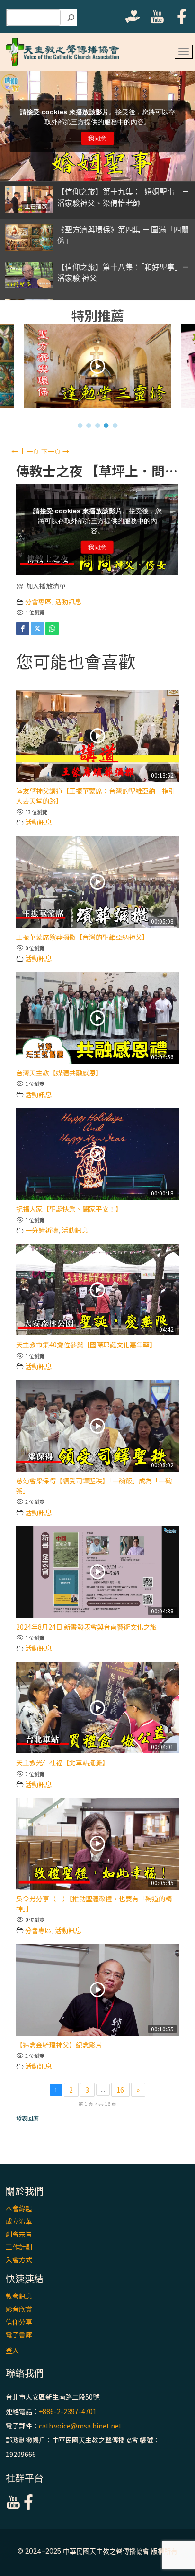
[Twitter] (37, 629)
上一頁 (25, 451)
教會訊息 (19, 2296)
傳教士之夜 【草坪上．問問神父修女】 (97, 471)
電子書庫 (19, 2335)
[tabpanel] (98, 368)
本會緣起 (19, 2208)
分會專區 (38, 602)
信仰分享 (19, 2322)
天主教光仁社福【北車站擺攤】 (62, 1762)
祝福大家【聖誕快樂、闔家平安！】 (69, 1209)
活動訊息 (68, 602)
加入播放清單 (46, 586)
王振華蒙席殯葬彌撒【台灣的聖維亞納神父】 (82, 937)
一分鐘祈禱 (42, 1230)
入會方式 (19, 2260)
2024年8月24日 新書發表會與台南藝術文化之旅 (86, 1627)
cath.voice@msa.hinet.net (80, 2426)
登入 (12, 2350)
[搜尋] (71, 18)
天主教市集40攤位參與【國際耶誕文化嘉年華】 (86, 1344)
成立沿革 (19, 2221)
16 (120, 2090)
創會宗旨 (19, 2234)
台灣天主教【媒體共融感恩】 (59, 1073)
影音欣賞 (19, 2309)
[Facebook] (23, 629)
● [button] (80, 425)
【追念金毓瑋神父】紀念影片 (59, 2045)
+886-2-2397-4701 (68, 2411)
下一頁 (55, 451)
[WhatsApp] (52, 629)
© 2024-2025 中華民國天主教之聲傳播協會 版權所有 (97, 2551)
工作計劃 (19, 2247)
